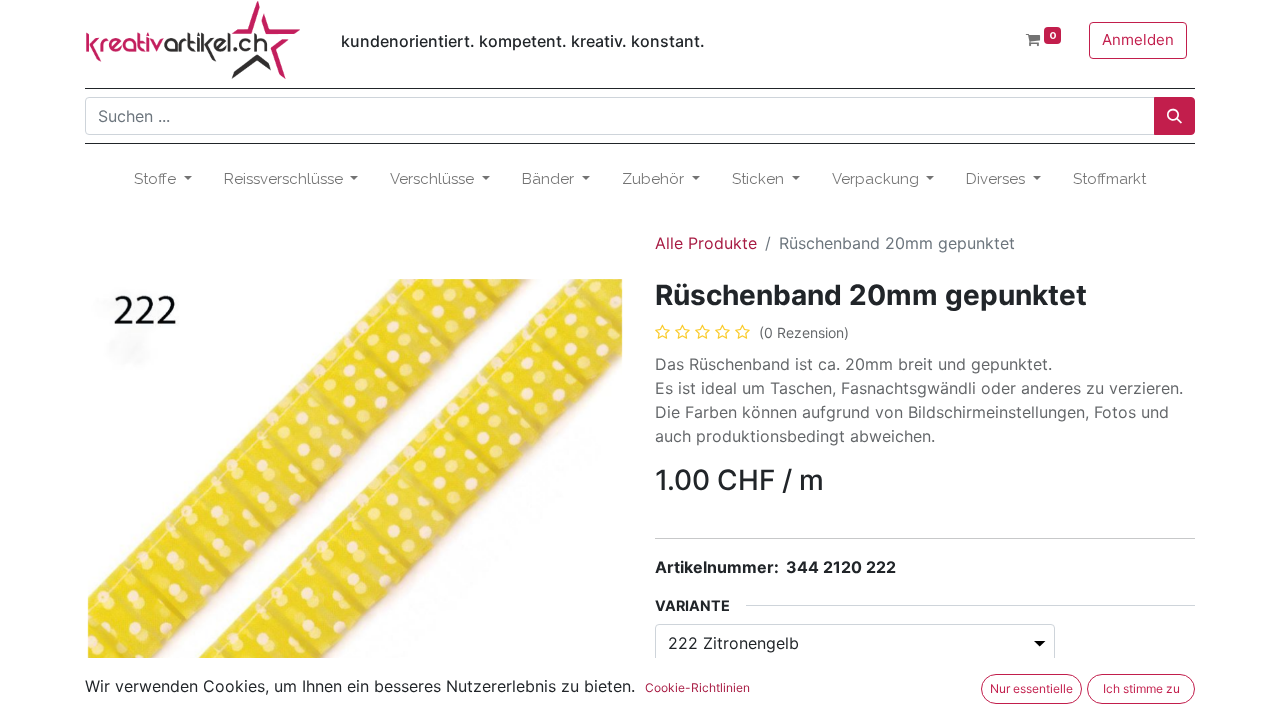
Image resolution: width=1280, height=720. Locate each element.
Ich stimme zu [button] (1141, 688)
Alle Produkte (706, 243)
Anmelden (1138, 39)
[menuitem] (1109, 179)
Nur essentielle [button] (1031, 688)
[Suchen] (1174, 116)
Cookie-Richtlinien (697, 687)
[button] (125, 479)
